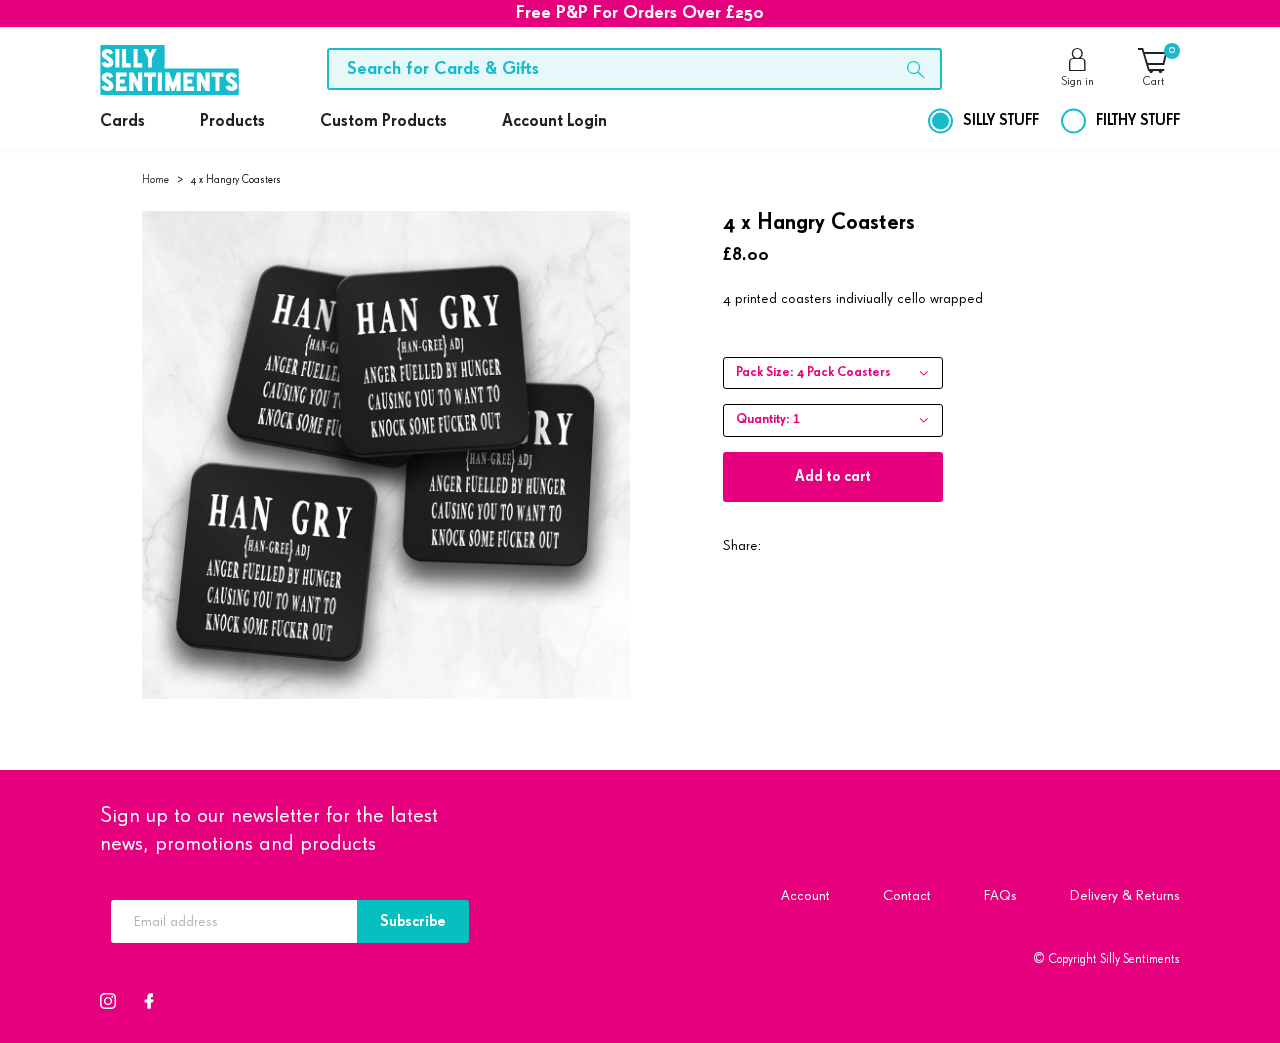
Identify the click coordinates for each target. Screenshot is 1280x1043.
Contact (907, 895)
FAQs (1000, 895)
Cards (122, 121)
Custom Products (383, 121)
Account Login (554, 121)
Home (155, 179)
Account (805, 895)
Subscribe (413, 921)
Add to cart (833, 476)
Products (232, 121)
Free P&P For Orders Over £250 (640, 13)
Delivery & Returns (1125, 895)
